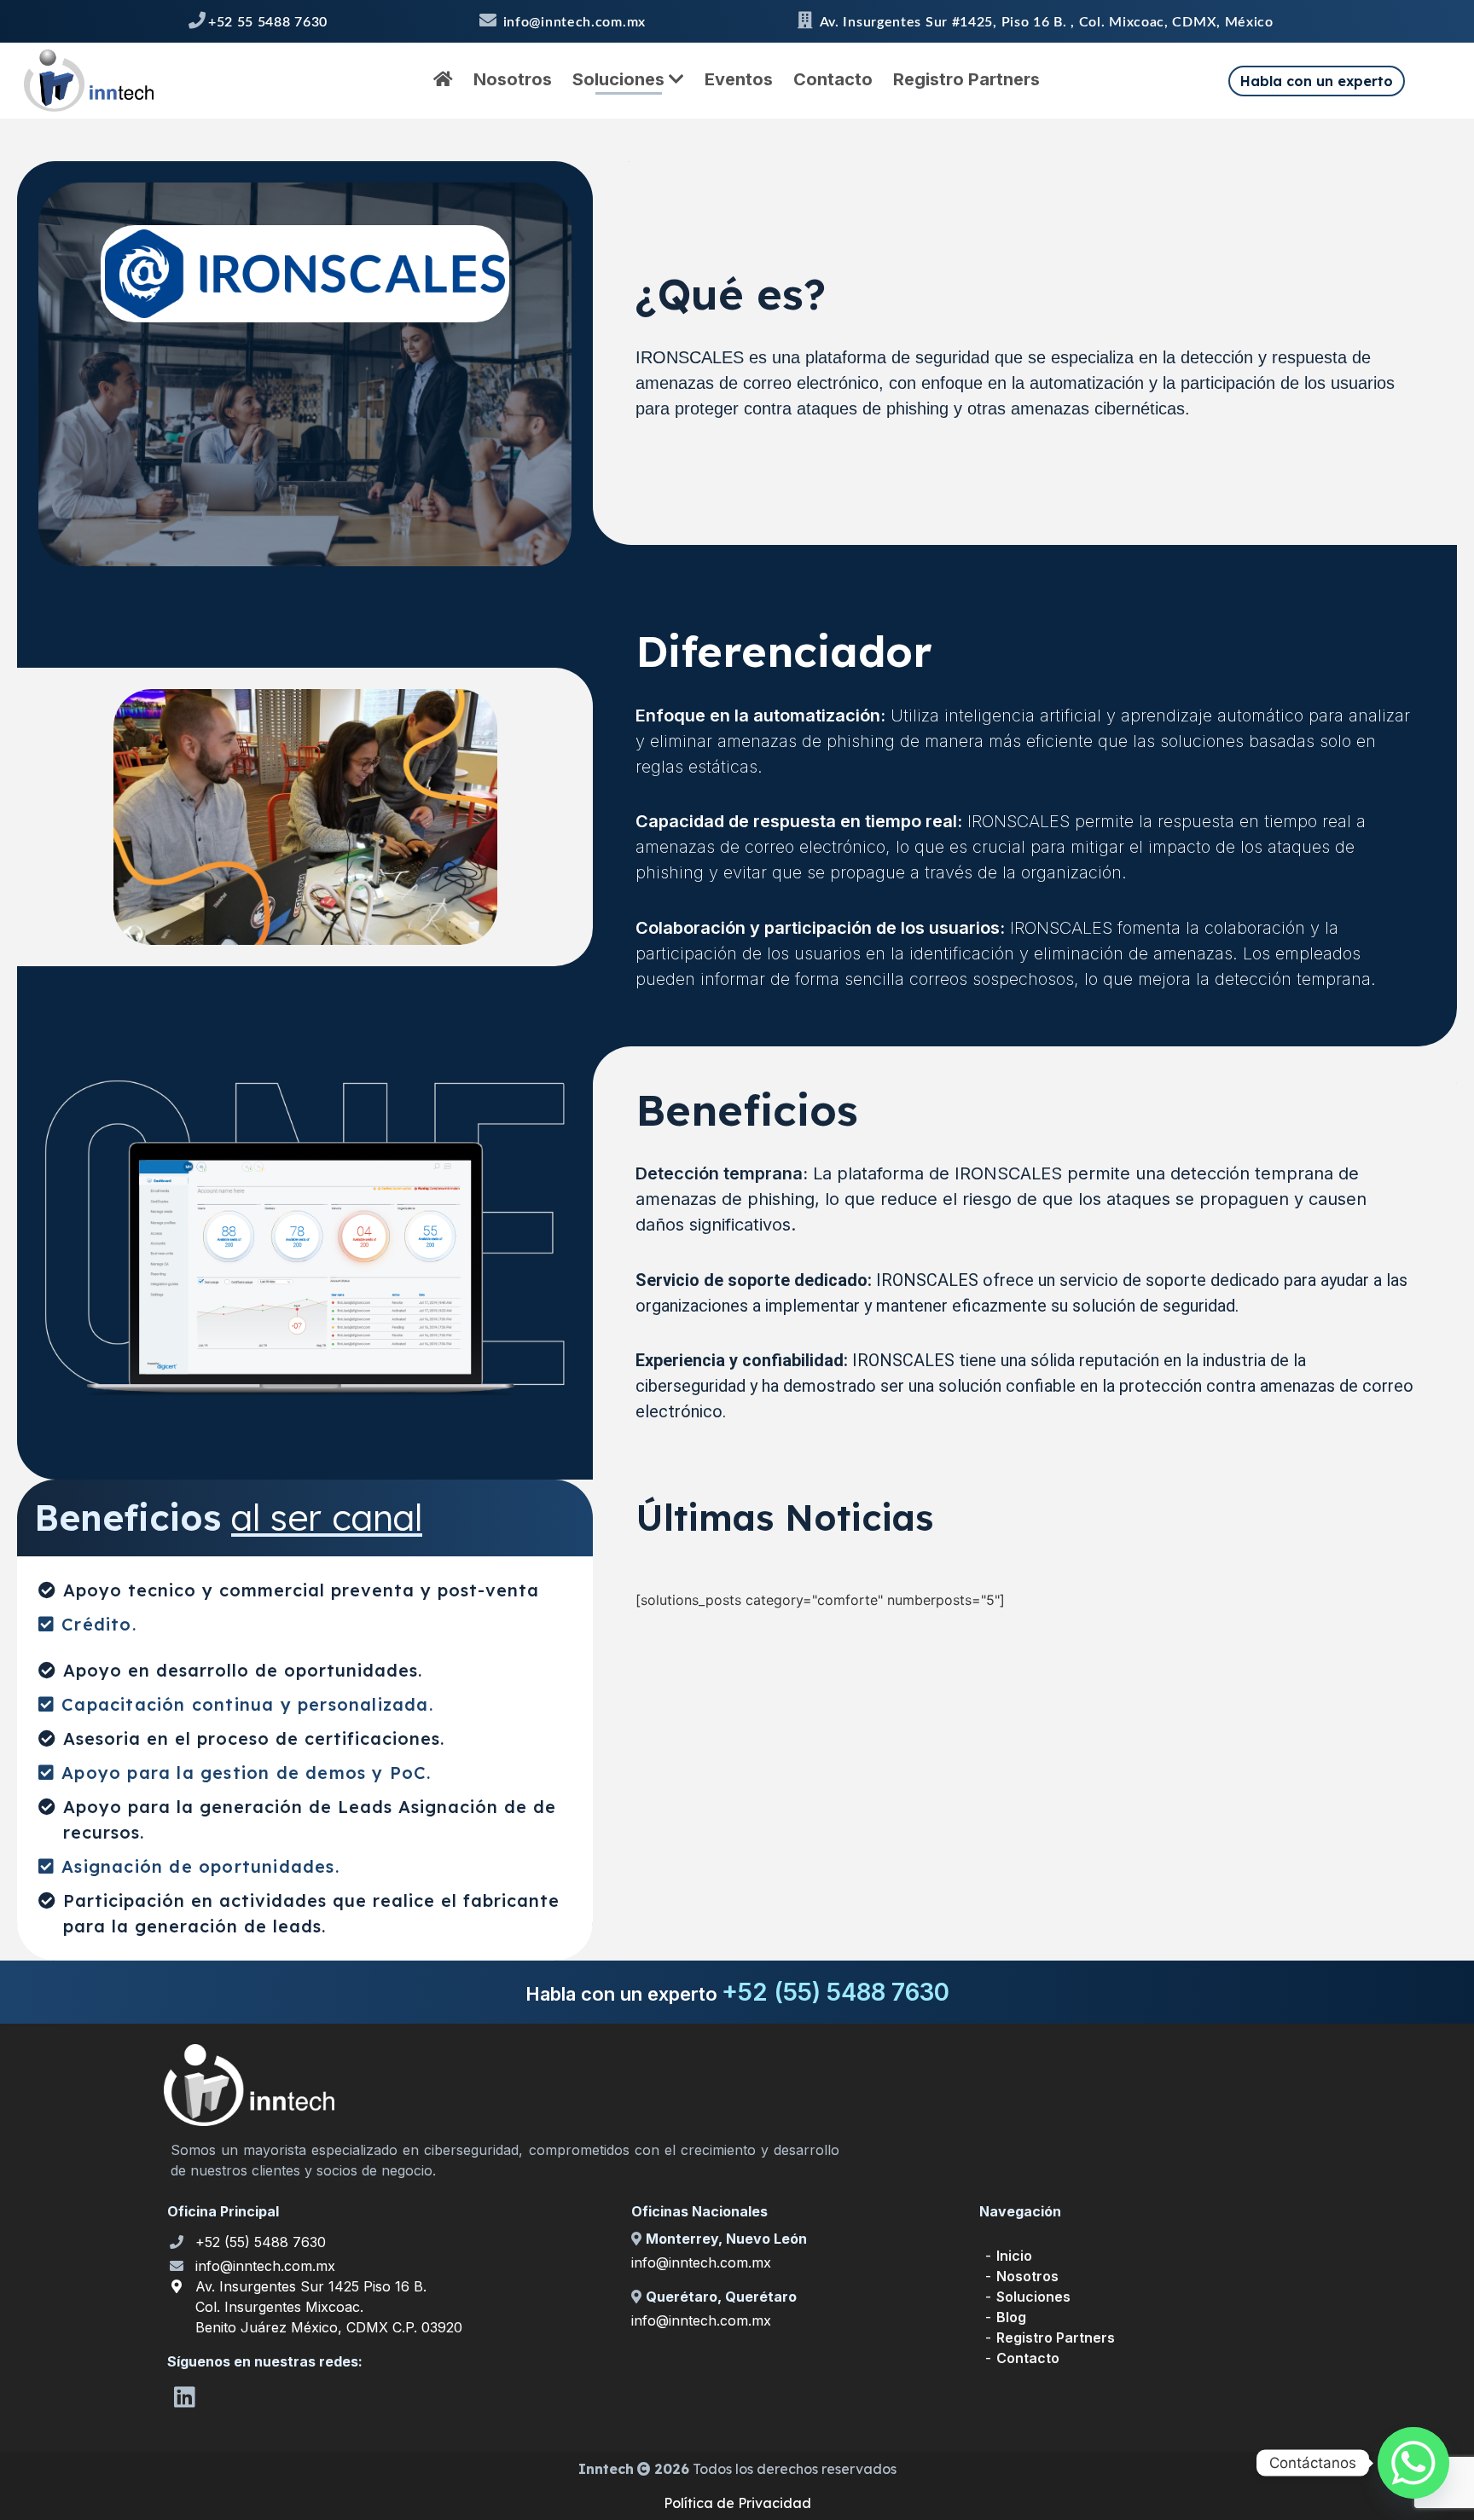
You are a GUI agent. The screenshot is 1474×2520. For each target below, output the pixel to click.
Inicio (1014, 2256)
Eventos (739, 79)
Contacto (833, 79)
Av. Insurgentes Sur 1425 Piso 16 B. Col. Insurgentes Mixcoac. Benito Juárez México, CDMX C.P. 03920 (329, 2307)
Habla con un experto (1317, 81)
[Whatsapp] (1413, 2463)
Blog (1011, 2317)
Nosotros (513, 79)
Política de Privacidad (737, 2503)
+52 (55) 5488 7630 (261, 2242)
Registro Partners (966, 79)
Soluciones (621, 79)
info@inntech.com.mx (265, 2266)
